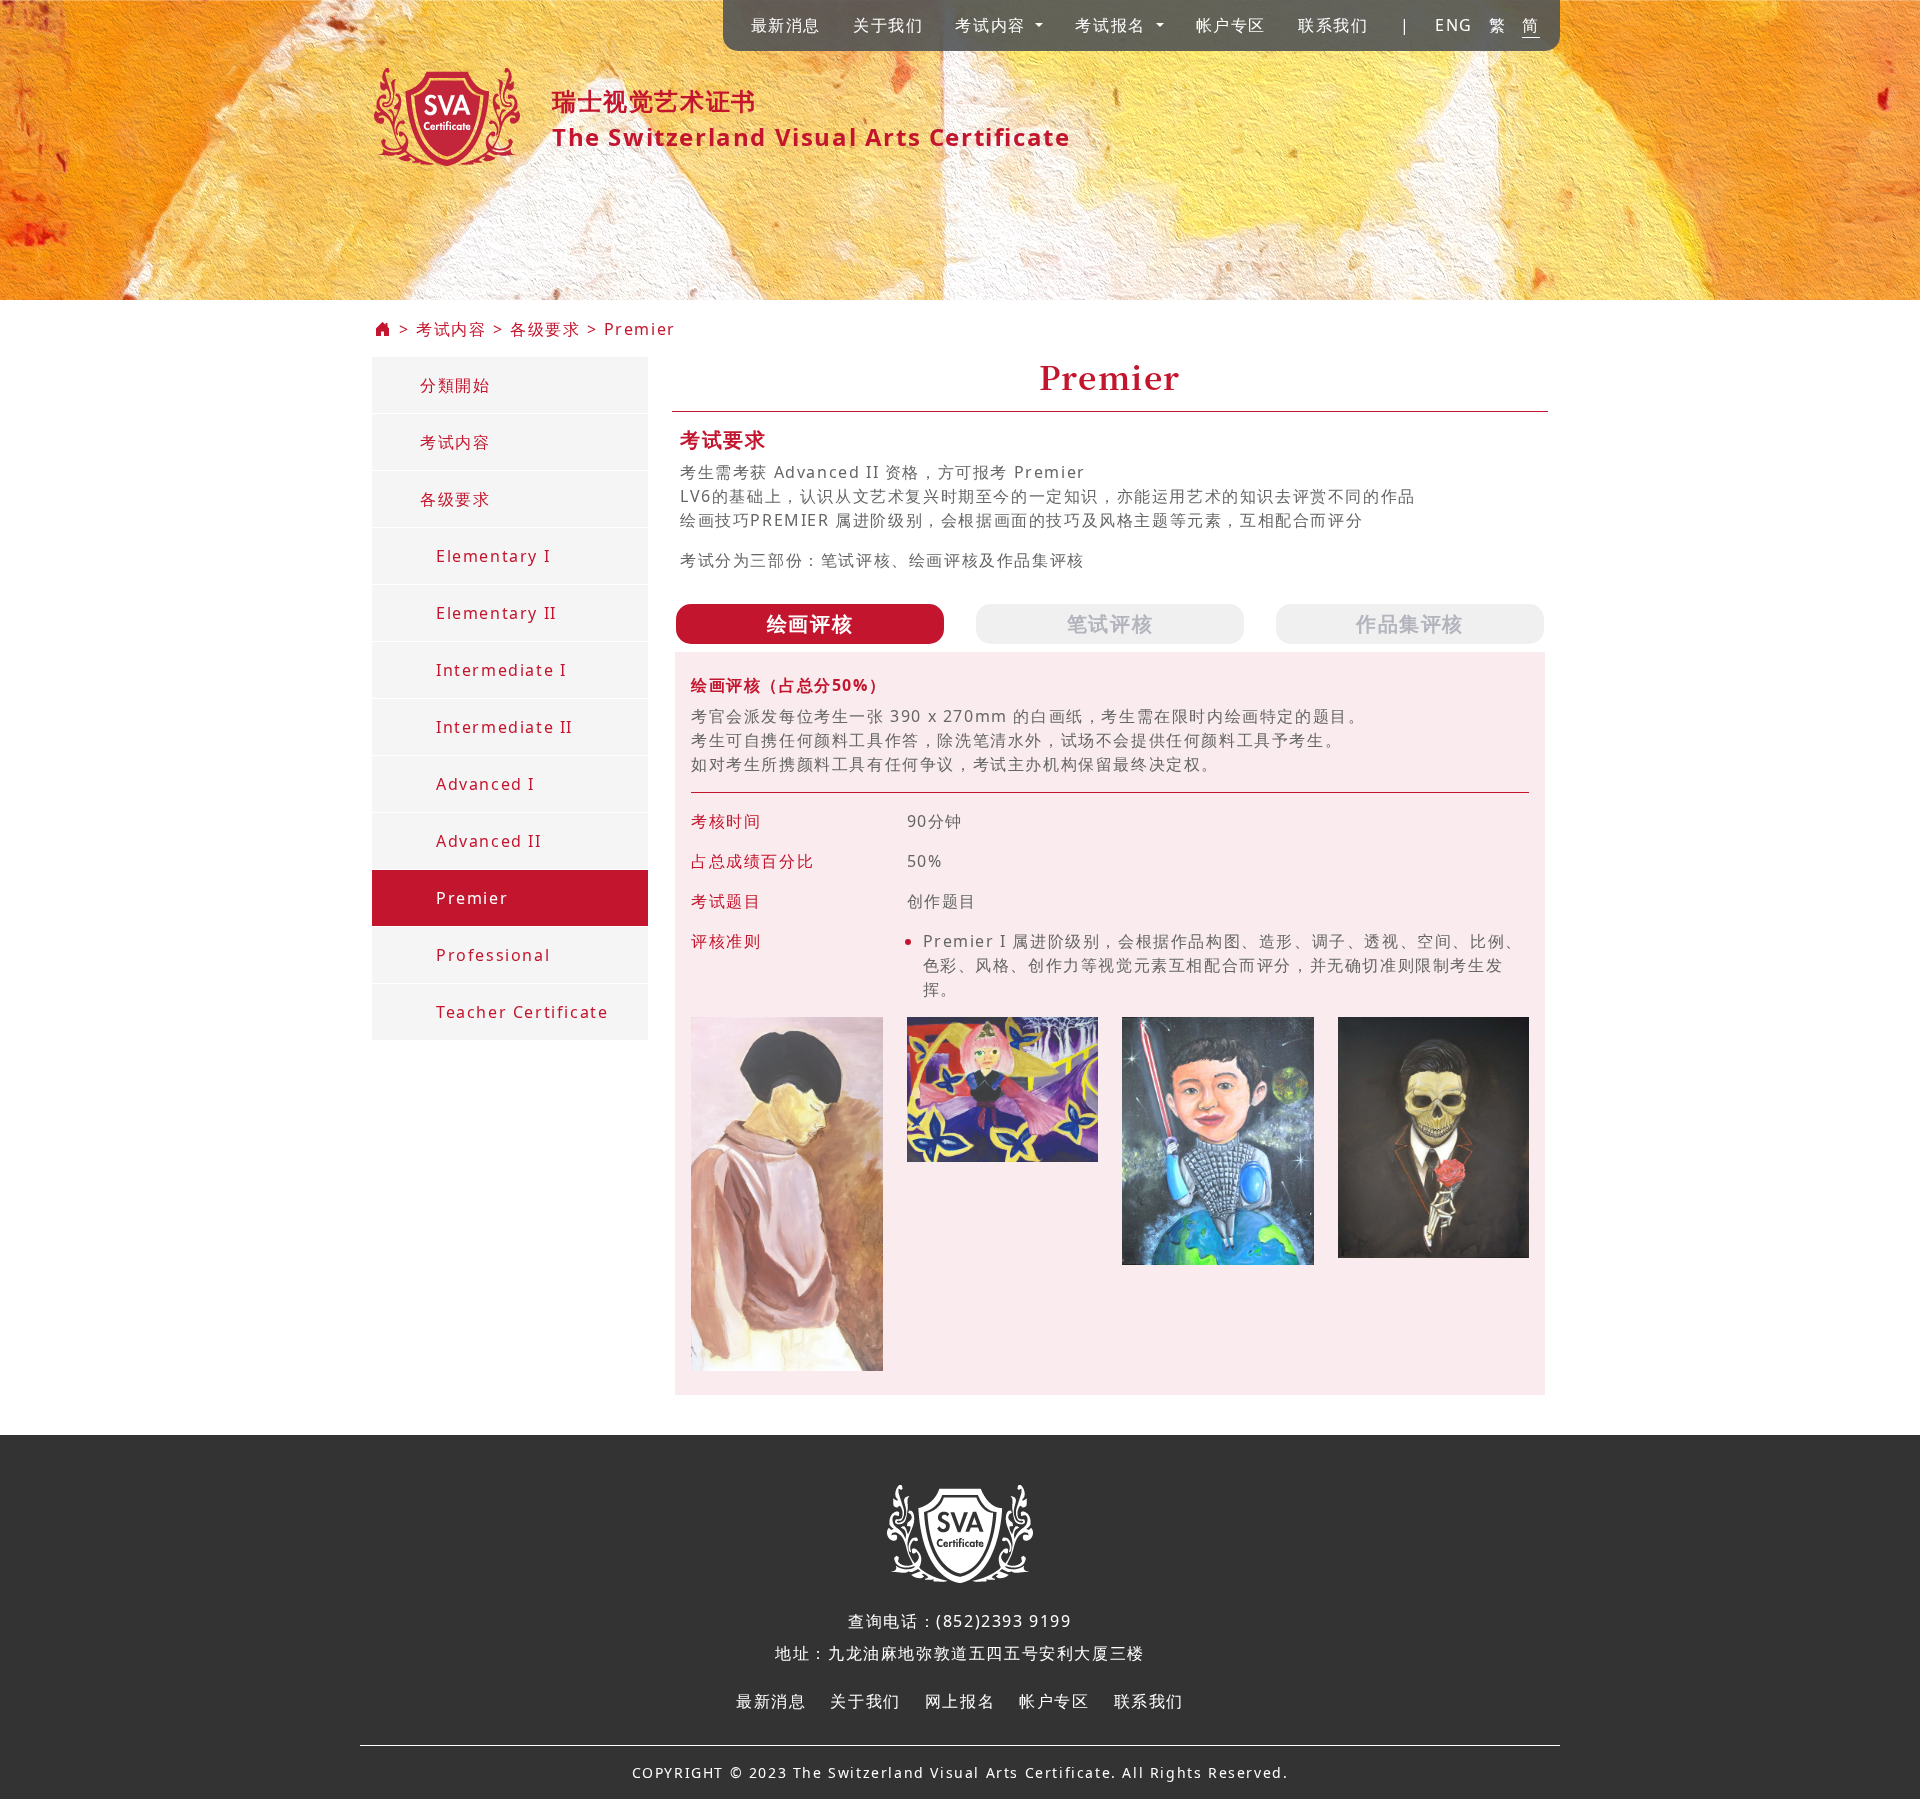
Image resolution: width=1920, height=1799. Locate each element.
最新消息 (786, 25)
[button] (999, 25)
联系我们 (1333, 25)
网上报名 (960, 1701)
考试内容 (451, 329)
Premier (640, 329)
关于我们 (888, 25)
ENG (1454, 25)
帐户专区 (1231, 25)
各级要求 (545, 329)
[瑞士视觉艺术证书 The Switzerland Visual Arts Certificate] (447, 109)
